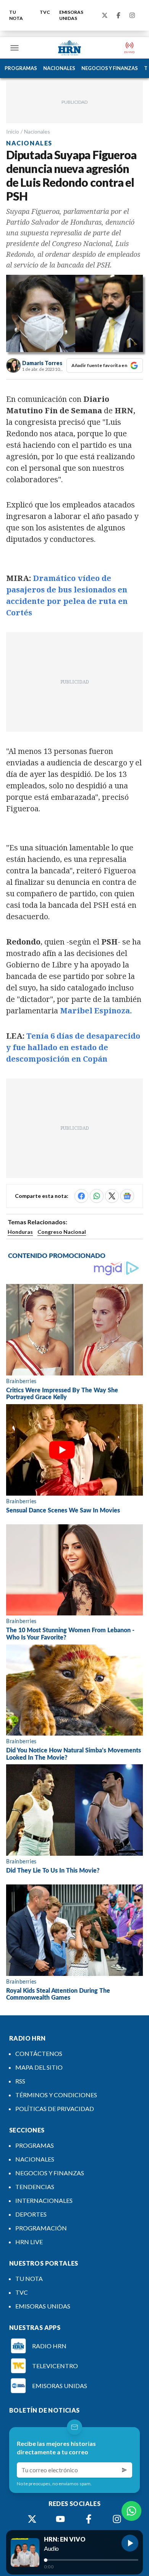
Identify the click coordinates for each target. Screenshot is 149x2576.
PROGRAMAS (21, 68)
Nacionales (37, 131)
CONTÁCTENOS (39, 2053)
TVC (45, 12)
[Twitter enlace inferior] (32, 2519)
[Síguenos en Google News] (127, 1196)
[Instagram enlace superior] (132, 15)
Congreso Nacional (62, 1232)
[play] (130, 2543)
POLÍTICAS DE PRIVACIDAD (55, 2109)
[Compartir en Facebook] (81, 1196)
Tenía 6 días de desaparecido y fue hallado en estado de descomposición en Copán (73, 1047)
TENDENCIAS (35, 2187)
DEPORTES (31, 2214)
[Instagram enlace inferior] (117, 2519)
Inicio (13, 131)
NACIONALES (59, 68)
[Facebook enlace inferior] (89, 2519)
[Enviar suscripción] (125, 2470)
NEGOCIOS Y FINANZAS (110, 68)
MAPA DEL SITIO (39, 2067)
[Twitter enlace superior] (105, 15)
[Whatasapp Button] (131, 2511)
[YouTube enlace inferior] (60, 2519)
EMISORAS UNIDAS (71, 15)
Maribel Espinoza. (96, 1011)
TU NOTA (16, 15)
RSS (20, 2081)
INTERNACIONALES (44, 2200)
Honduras (20, 1232)
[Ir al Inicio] (70, 48)
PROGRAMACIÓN (41, 2228)
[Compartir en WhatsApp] (97, 1196)
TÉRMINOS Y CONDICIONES (56, 2095)
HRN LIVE (29, 2242)
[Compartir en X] (112, 1196)
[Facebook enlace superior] (118, 15)
